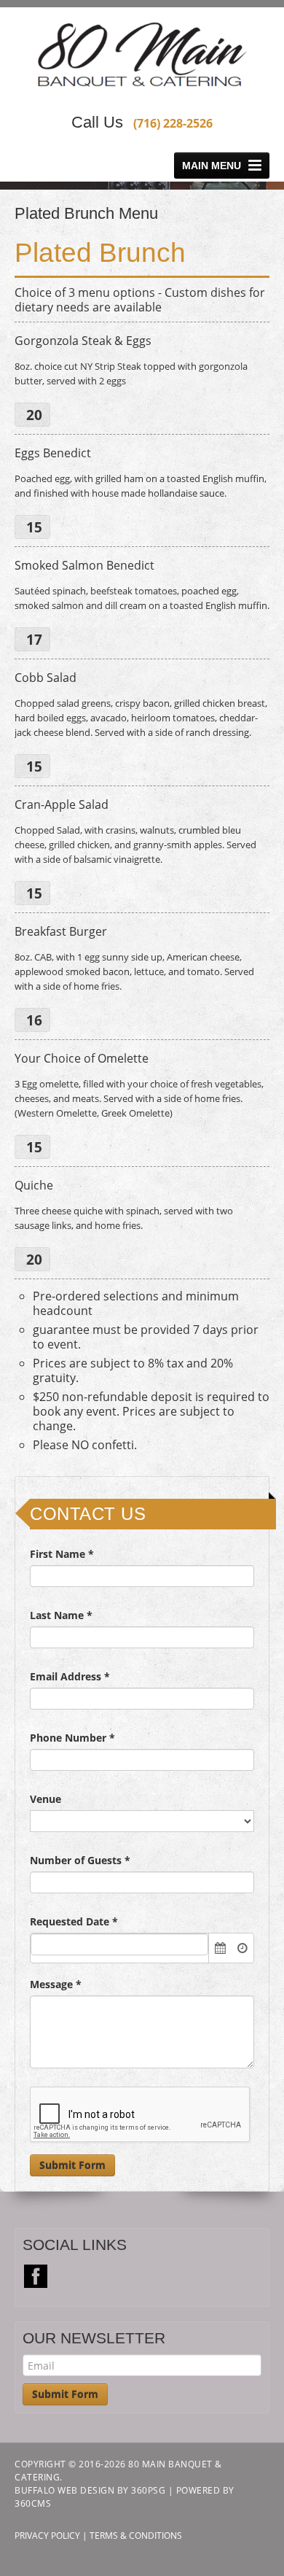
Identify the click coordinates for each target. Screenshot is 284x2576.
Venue (46, 1799)
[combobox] (119, 1944)
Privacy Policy (47, 2536)
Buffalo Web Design (64, 2490)
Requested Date (74, 1921)
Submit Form (72, 2165)
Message (56, 1984)
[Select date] (220, 1948)
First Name (62, 1554)
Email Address (70, 1676)
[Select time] (242, 1948)
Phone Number (72, 1738)
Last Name (61, 1615)
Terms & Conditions (136, 2536)
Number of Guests (80, 1860)
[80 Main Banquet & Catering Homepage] (142, 55)
